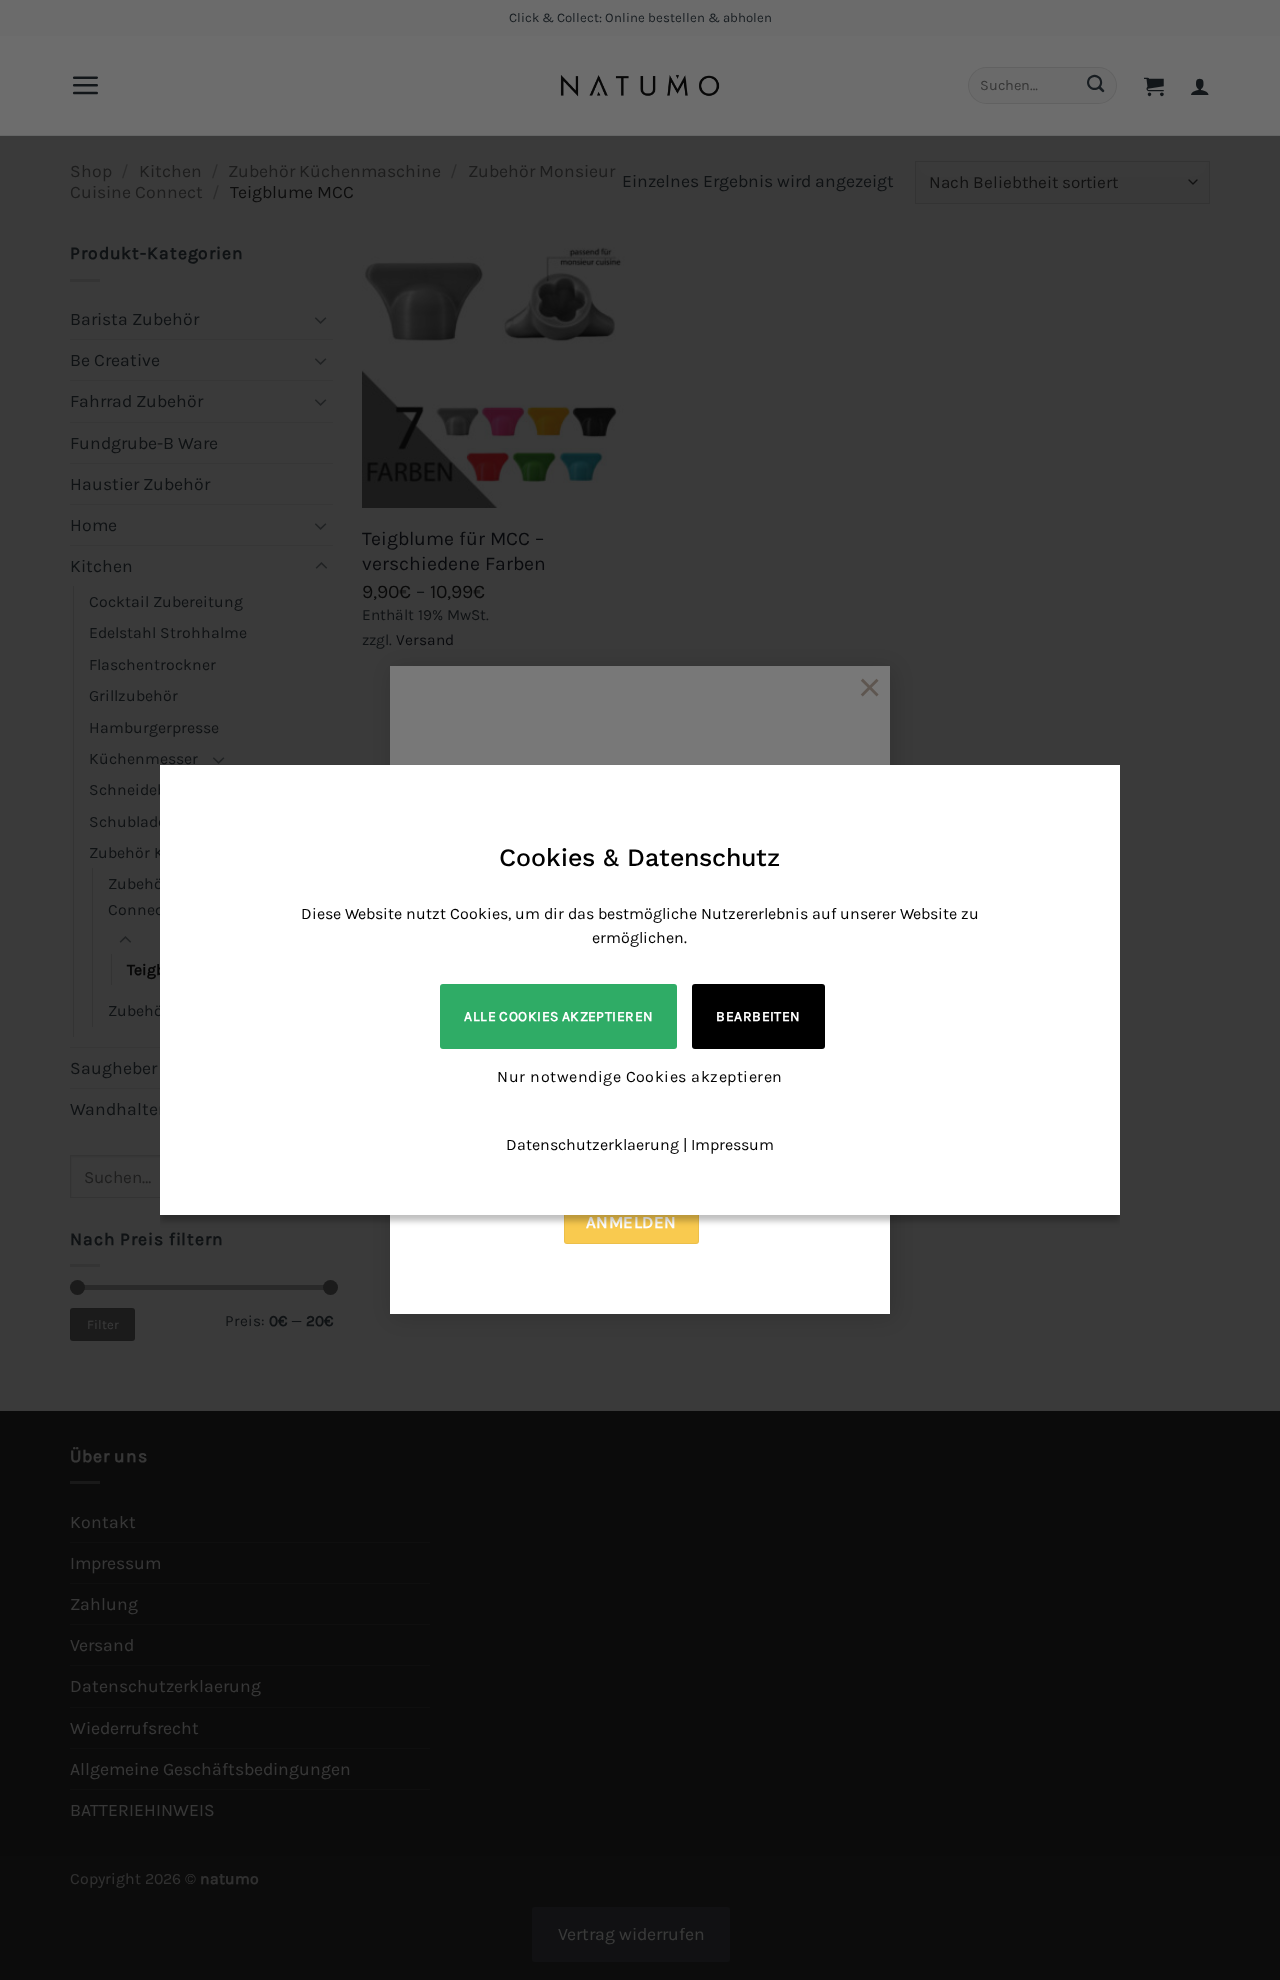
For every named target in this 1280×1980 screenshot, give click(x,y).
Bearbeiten (758, 1016)
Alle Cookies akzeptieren (558, 1016)
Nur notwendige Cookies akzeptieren (639, 1076)
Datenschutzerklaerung (592, 1144)
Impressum (732, 1144)
